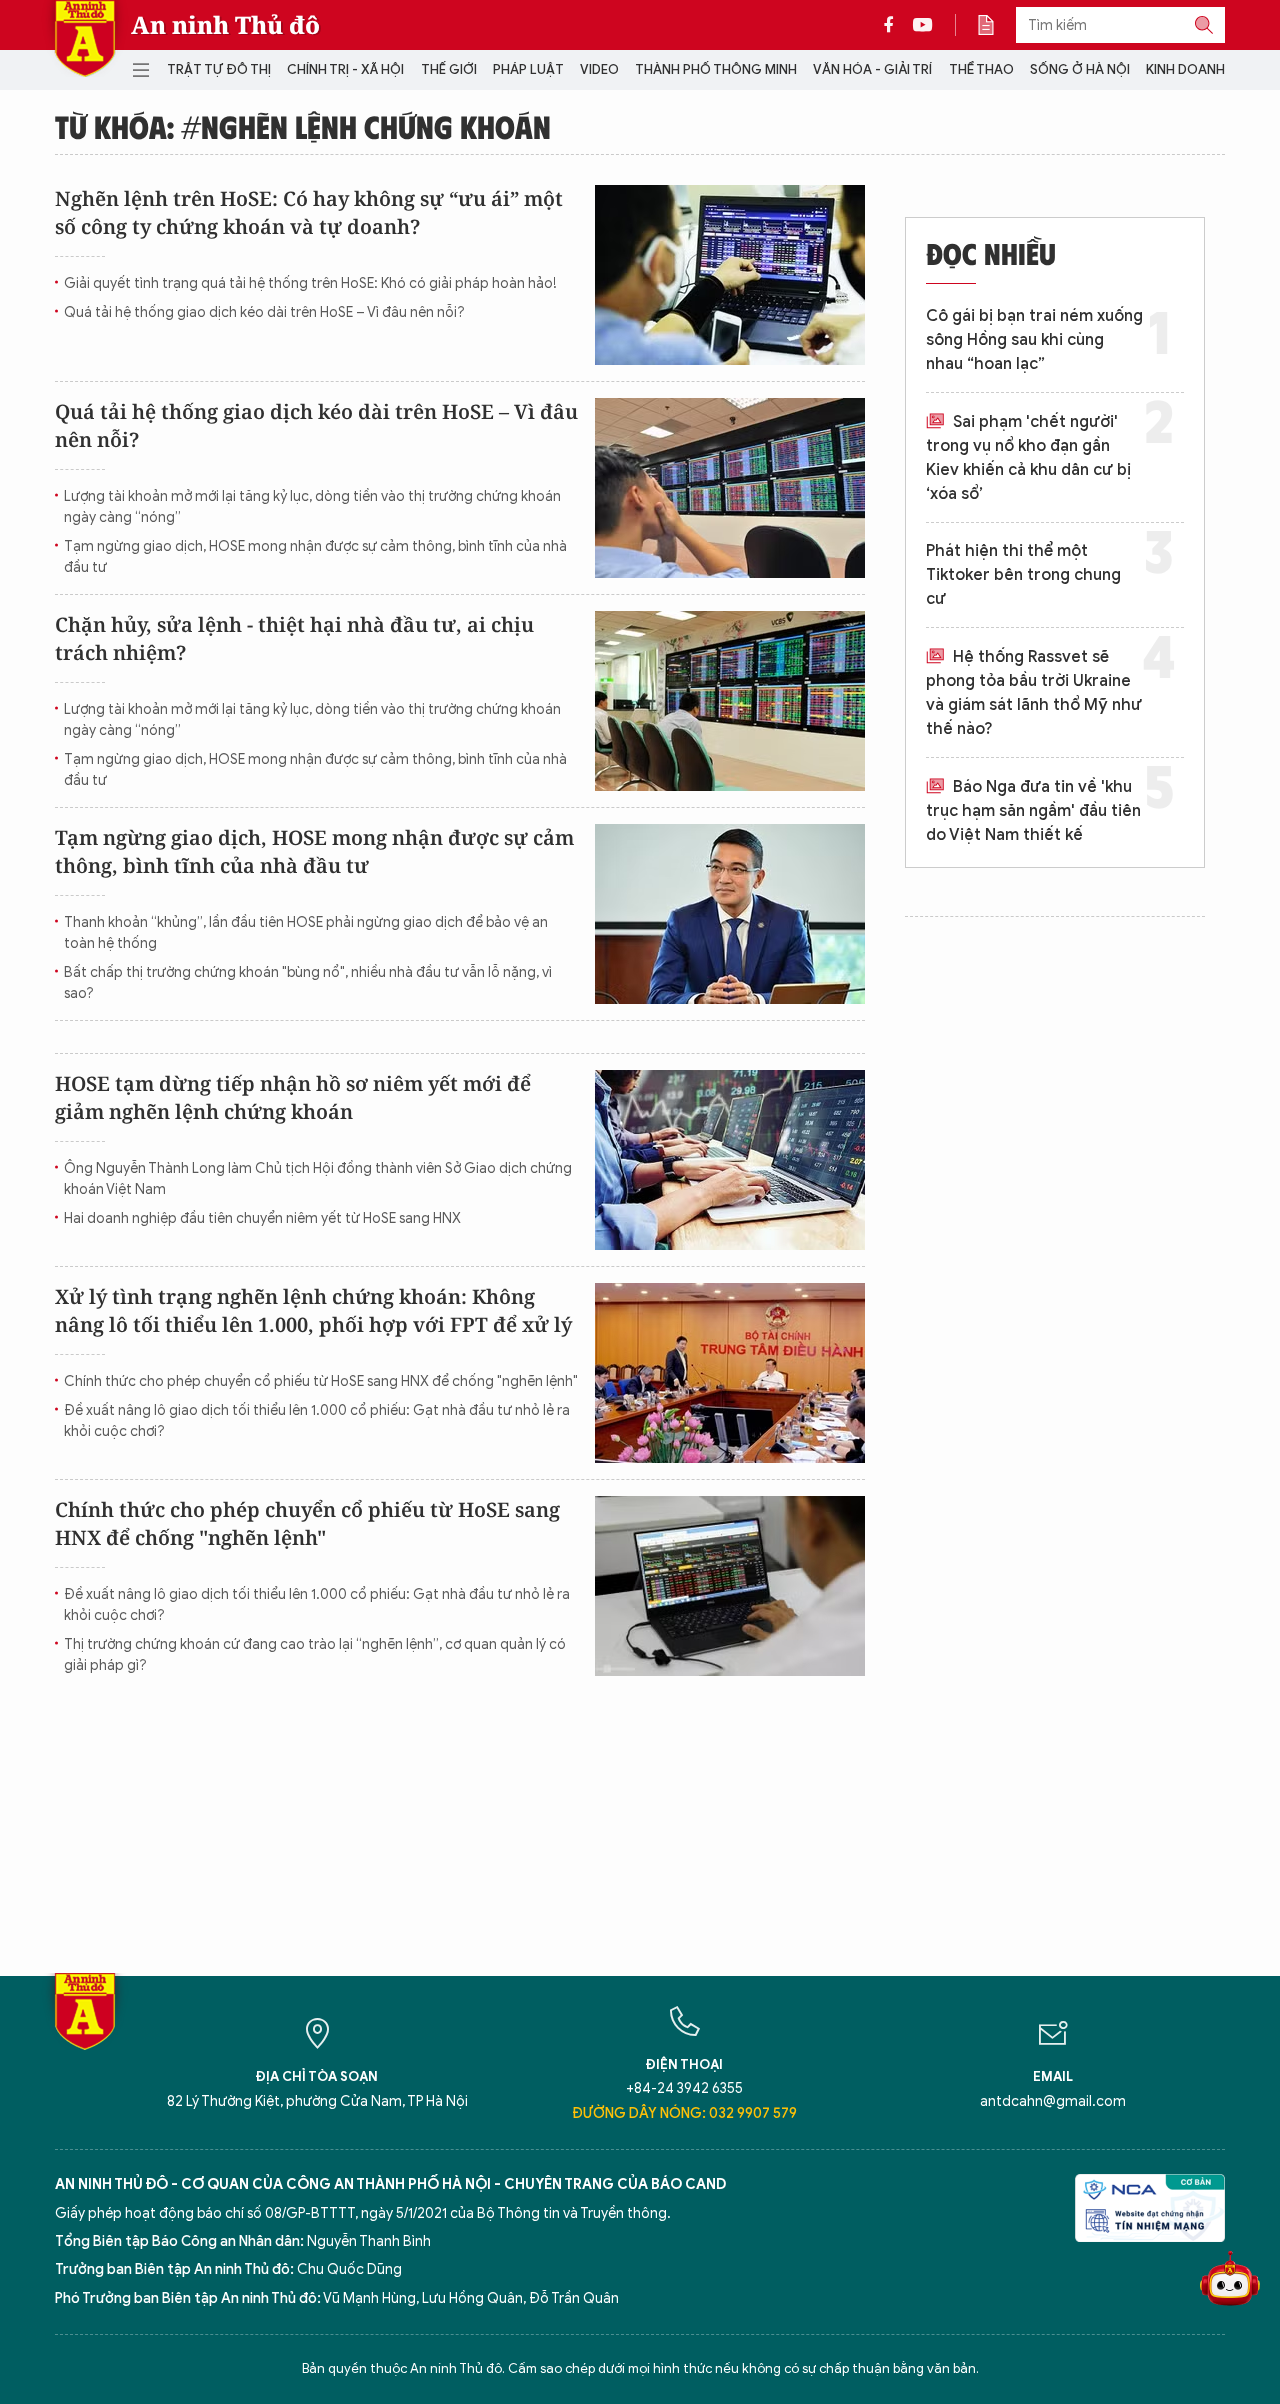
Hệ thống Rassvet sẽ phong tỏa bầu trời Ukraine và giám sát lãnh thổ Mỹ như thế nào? (1034, 693)
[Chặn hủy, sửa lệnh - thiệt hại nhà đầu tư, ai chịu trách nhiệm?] (730, 701)
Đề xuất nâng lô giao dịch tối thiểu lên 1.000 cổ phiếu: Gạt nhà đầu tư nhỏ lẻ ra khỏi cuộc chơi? (317, 1421)
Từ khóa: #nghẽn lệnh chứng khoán (303, 126)
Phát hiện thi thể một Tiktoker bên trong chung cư (1023, 575)
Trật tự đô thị (219, 69)
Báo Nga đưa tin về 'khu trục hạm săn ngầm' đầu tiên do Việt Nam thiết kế (1033, 811)
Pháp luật (528, 69)
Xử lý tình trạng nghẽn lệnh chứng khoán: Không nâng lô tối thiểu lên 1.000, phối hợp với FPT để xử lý (313, 1310)
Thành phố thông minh (716, 69)
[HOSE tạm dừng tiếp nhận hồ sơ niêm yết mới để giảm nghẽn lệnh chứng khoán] (730, 1160)
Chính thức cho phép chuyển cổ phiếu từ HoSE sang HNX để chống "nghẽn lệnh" (321, 1381)
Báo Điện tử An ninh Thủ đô (85, 38)
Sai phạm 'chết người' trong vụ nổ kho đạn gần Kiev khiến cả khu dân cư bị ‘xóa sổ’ (1028, 458)
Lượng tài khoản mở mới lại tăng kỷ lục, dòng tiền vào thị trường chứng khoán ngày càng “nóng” (312, 507)
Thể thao (981, 69)
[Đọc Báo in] (996, 25)
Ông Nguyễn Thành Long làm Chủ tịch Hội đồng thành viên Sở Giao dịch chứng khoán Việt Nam (318, 1179)
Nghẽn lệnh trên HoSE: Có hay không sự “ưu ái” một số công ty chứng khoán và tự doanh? (309, 212)
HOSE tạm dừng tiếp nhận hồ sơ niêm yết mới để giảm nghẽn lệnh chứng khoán (293, 1097)
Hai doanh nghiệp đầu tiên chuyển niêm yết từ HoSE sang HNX (262, 1218)
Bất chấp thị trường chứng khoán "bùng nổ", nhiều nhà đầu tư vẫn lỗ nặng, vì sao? (308, 983)
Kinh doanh (1185, 69)
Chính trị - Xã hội (345, 69)
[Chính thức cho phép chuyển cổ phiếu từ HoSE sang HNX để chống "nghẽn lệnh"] (730, 1586)
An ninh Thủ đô (225, 25)
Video (599, 69)
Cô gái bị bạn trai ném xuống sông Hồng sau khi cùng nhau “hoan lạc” (1034, 340)
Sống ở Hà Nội (1080, 69)
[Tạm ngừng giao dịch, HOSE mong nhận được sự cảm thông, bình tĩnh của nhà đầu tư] (730, 914)
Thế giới (449, 69)
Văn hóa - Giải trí (872, 69)
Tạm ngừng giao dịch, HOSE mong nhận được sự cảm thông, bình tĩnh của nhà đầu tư (315, 557)
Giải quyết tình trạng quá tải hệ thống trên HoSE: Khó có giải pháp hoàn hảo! (310, 283)
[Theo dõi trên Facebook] (894, 25)
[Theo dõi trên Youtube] (923, 25)
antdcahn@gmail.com (1053, 2101)
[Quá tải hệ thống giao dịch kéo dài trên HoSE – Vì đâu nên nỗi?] (730, 488)
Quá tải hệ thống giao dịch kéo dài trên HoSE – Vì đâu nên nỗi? (264, 312)
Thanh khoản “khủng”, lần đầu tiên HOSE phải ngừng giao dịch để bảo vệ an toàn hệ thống (306, 933)
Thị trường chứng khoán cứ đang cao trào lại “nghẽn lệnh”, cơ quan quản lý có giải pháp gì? (315, 1655)
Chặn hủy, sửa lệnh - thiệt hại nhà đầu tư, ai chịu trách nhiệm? (294, 638)
